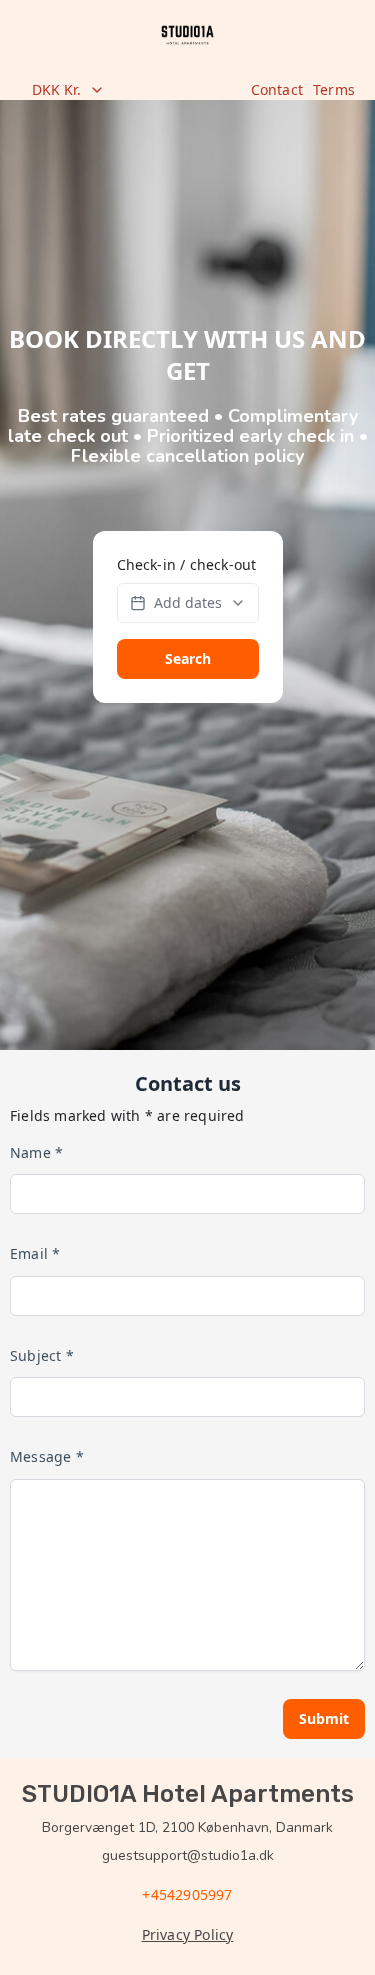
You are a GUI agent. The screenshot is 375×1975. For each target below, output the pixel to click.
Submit (324, 1718)
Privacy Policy (188, 1934)
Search (188, 658)
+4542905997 (187, 1894)
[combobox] (130, 90)
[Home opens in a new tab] (187, 35)
